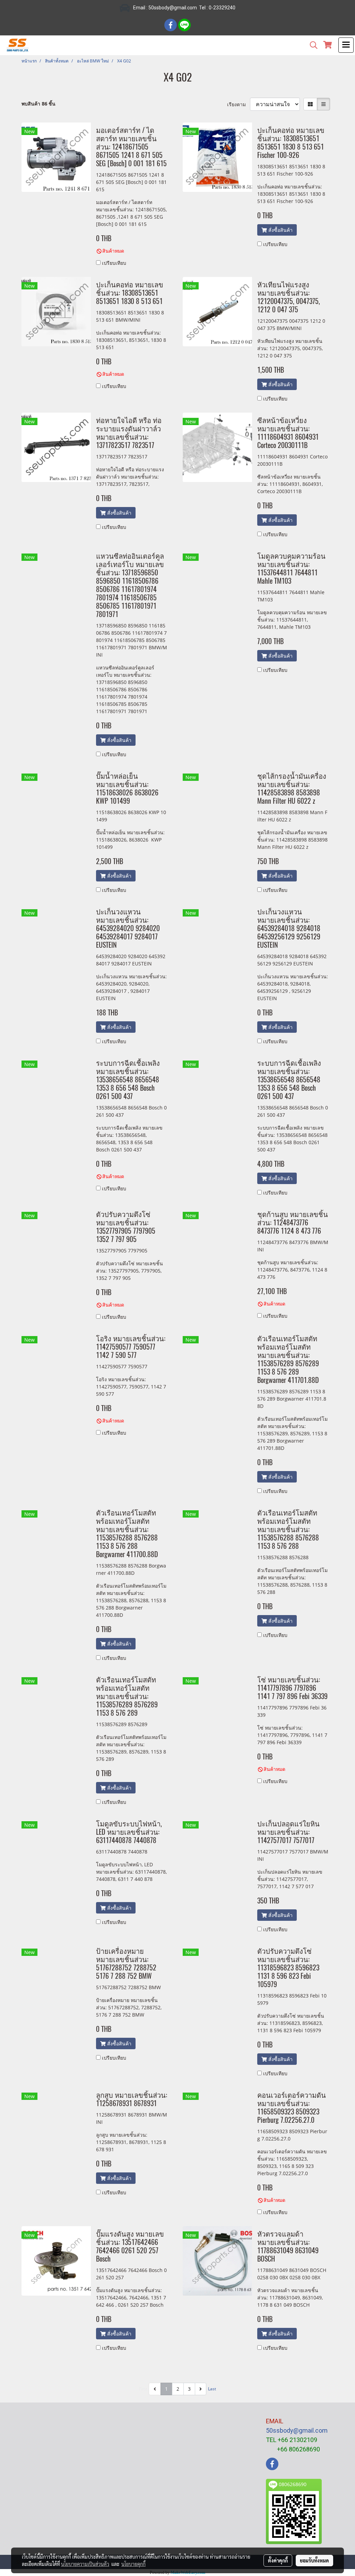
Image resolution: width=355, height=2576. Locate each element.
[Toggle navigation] (346, 45)
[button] (311, 45)
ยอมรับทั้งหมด (314, 2560)
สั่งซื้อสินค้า (280, 230)
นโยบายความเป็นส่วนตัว (85, 2564)
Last (212, 2389)
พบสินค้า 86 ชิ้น (38, 104)
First (143, 2389)
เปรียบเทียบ (114, 263)
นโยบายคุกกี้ (133, 2564)
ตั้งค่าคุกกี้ (278, 2560)
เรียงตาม (239, 104)
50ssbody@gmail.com (297, 2430)
